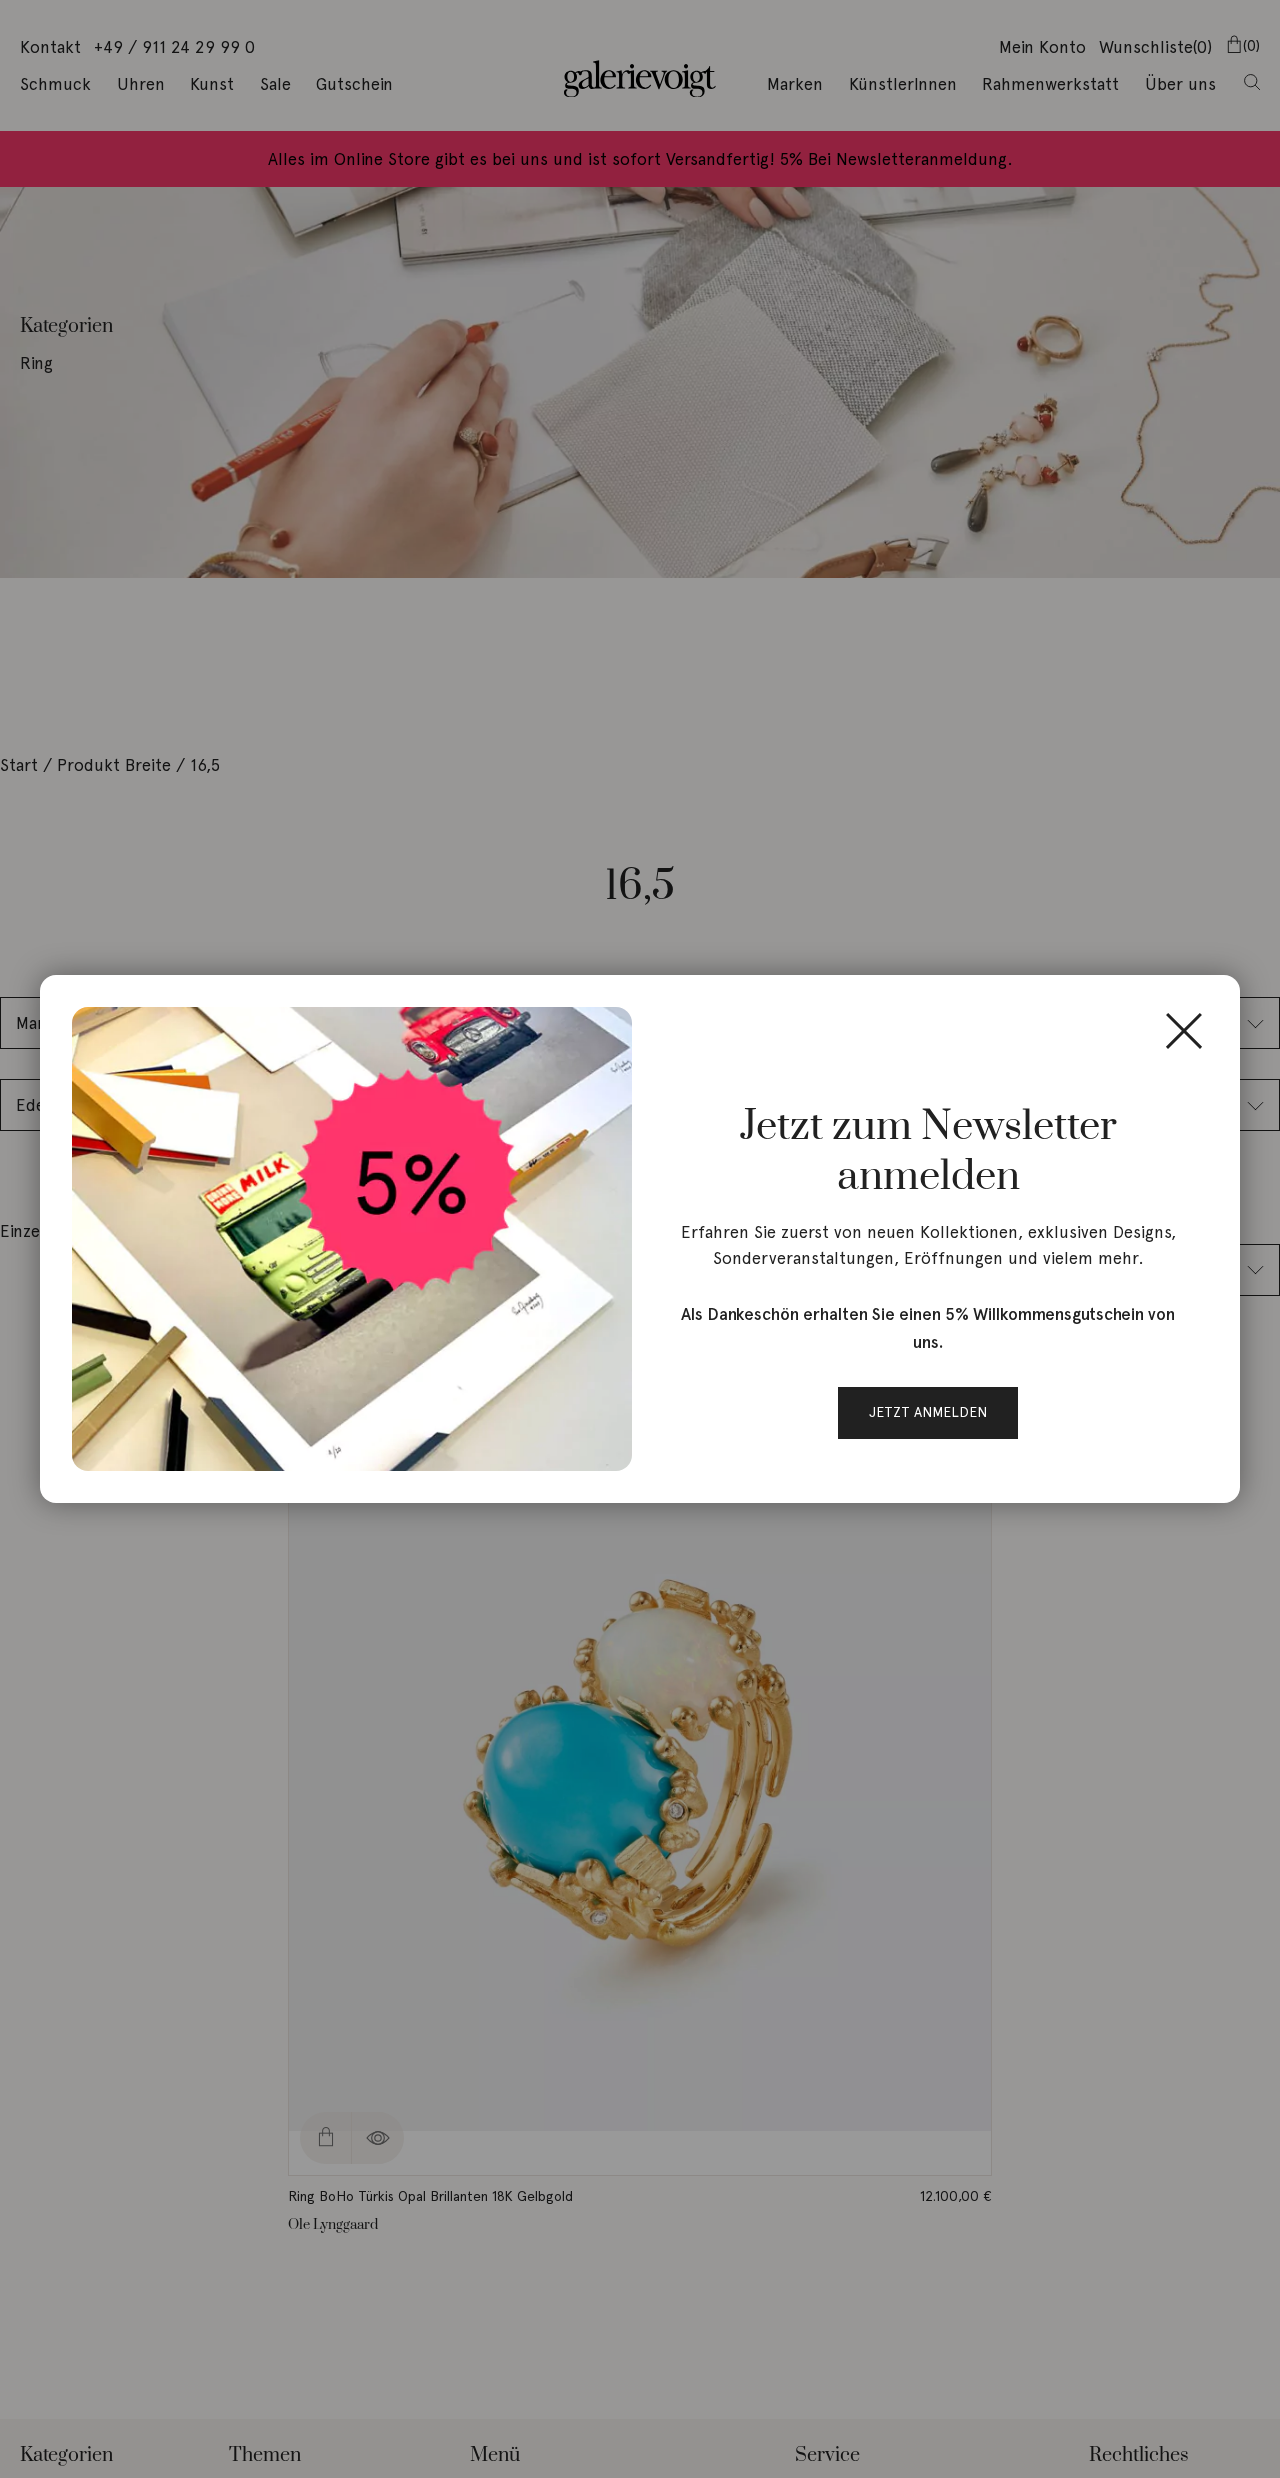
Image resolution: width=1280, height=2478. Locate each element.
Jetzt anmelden (928, 1412)
